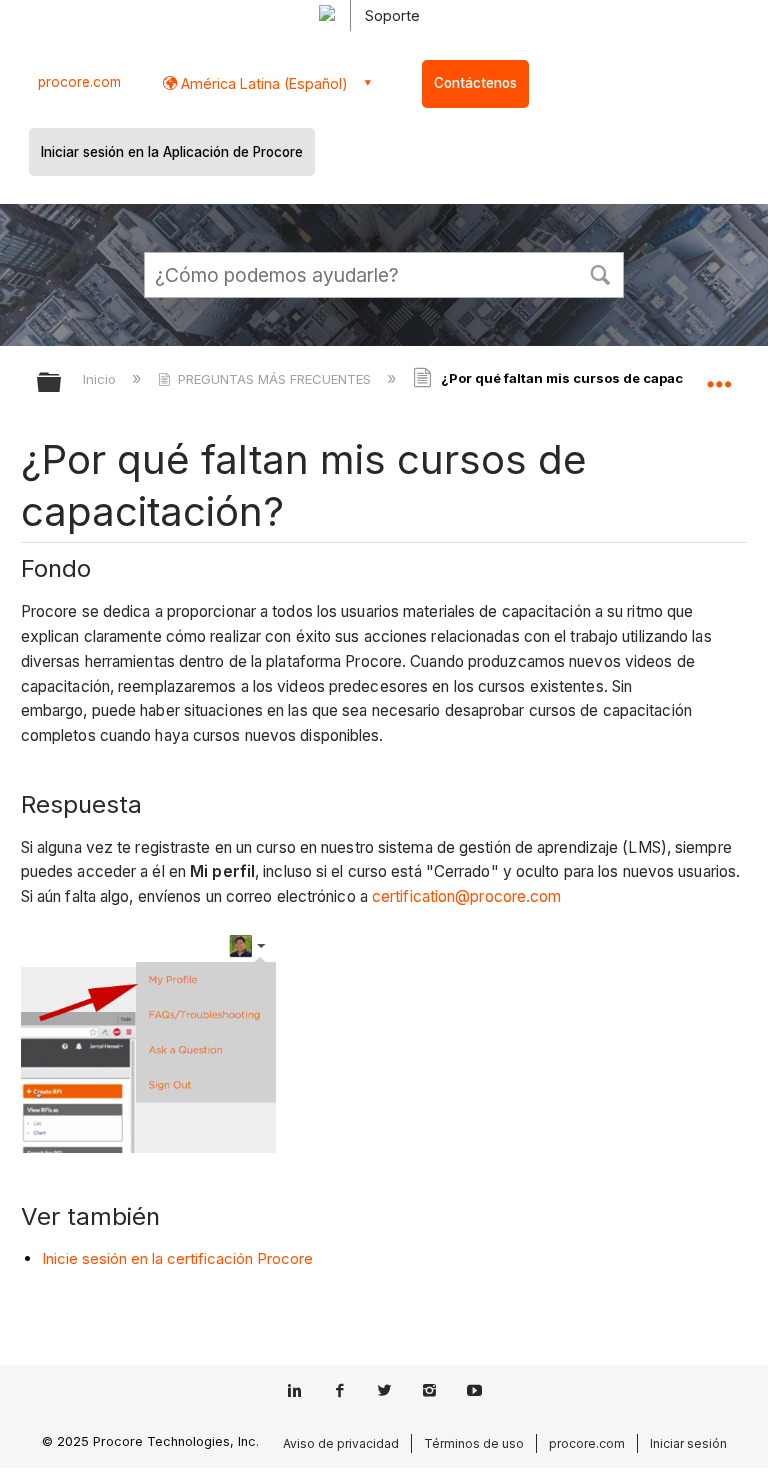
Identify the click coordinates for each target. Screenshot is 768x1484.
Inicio (101, 379)
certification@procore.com (467, 896)
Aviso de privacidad (341, 1443)
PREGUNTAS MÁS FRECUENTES (274, 379)
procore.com (79, 82)
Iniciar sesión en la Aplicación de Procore (172, 152)
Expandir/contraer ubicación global (719, 376)
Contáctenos (475, 83)
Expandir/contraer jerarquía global (62, 383)
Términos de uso (474, 1443)
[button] (600, 273)
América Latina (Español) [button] (262, 83)
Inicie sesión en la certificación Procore (177, 1258)
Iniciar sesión (688, 1443)
